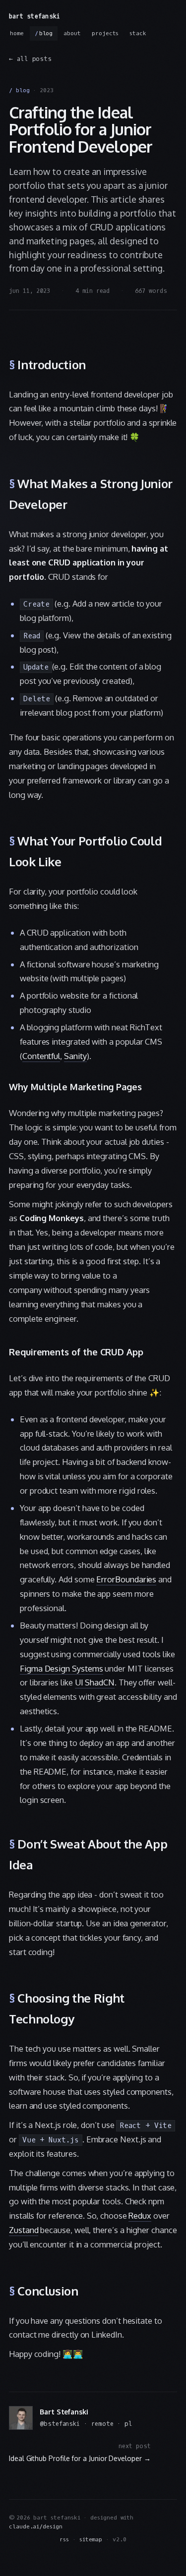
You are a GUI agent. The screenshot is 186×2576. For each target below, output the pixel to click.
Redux (140, 2215)
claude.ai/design (36, 2527)
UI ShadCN (95, 1682)
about (72, 33)
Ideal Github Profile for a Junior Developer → (80, 2458)
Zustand (24, 2230)
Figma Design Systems (62, 1668)
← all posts (30, 59)
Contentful (41, 1056)
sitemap (91, 2540)
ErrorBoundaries (126, 1579)
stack (138, 33)
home (17, 33)
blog (46, 33)
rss (64, 2540)
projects (105, 33)
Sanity (75, 1056)
